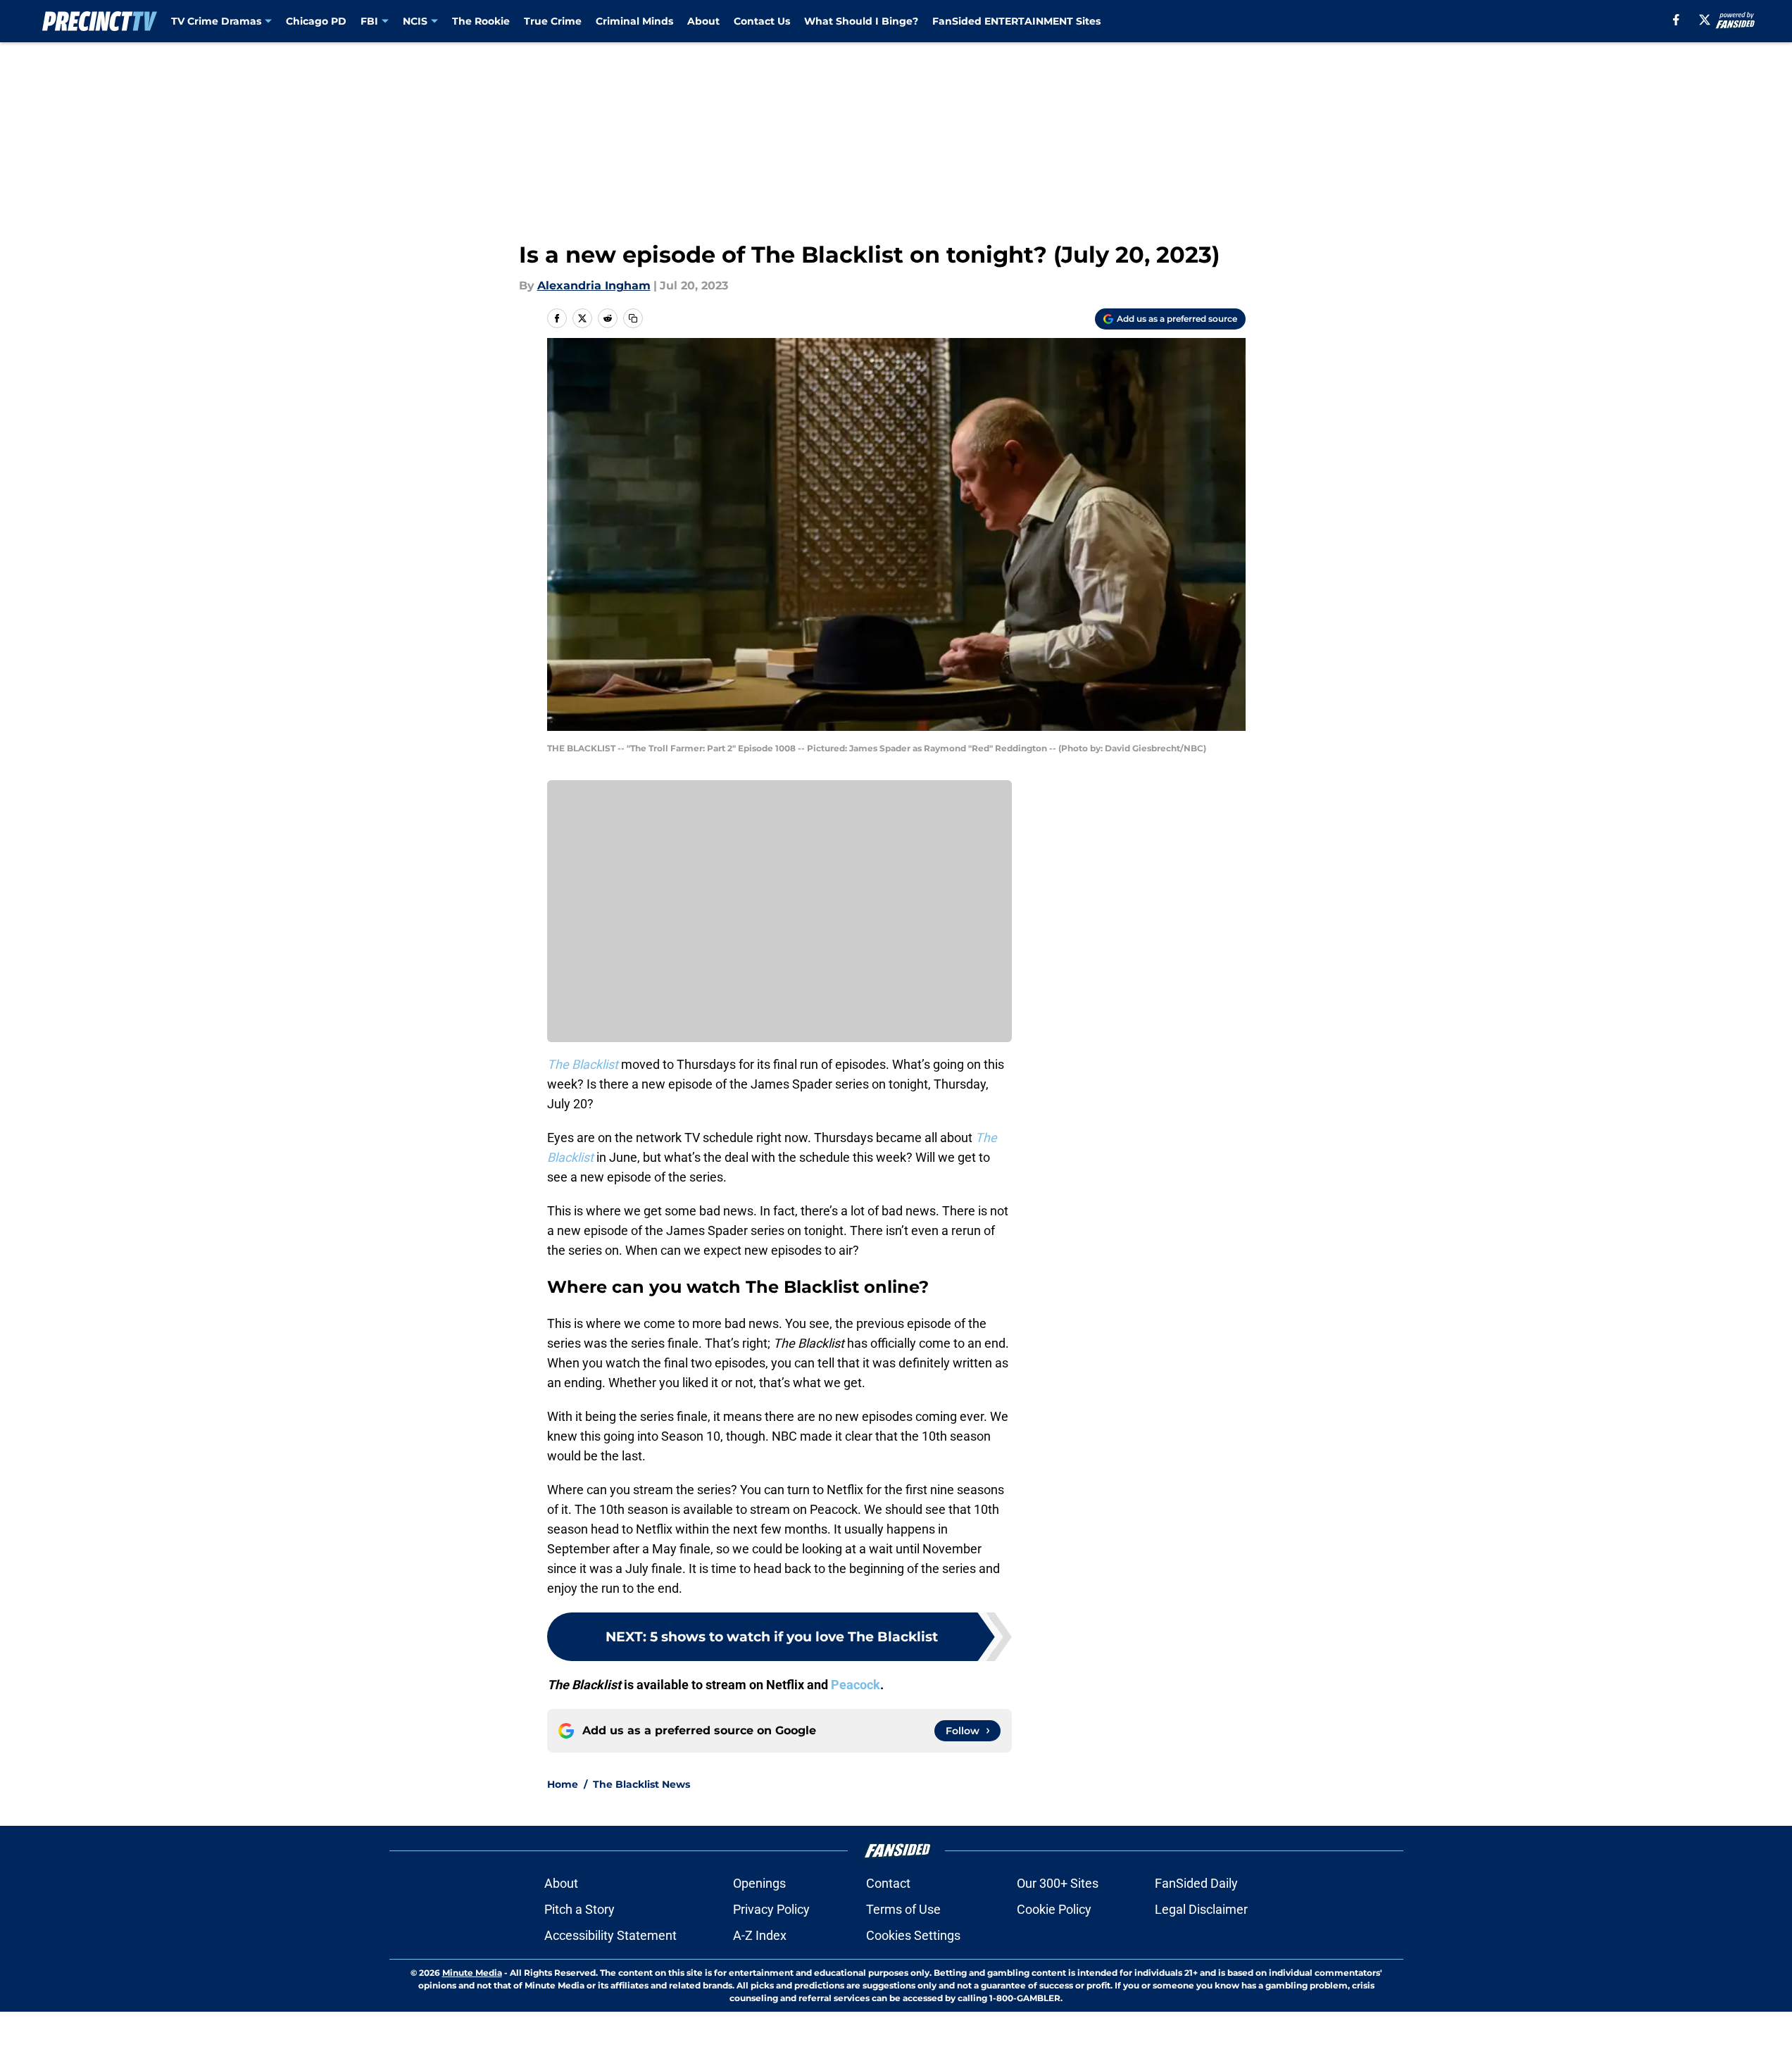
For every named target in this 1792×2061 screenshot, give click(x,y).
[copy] (633, 318)
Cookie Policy (1054, 1909)
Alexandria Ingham (594, 286)
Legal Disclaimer (1201, 1909)
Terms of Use (903, 1909)
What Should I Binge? (861, 21)
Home (563, 1784)
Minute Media (472, 1973)
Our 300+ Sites (1058, 1883)
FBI (369, 21)
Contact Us (762, 21)
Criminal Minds (634, 21)
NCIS (415, 21)
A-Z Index (760, 1935)
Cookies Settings (913, 1935)
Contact (888, 1883)
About (703, 21)
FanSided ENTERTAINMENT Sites (1016, 21)
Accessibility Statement (610, 1935)
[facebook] (1676, 20)
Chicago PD (316, 21)
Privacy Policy (771, 1909)
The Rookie (481, 21)
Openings (759, 1883)
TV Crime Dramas (216, 21)
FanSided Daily (1196, 1883)
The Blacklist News (641, 1784)
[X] (1705, 20)
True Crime (553, 21)
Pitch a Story (579, 1909)
